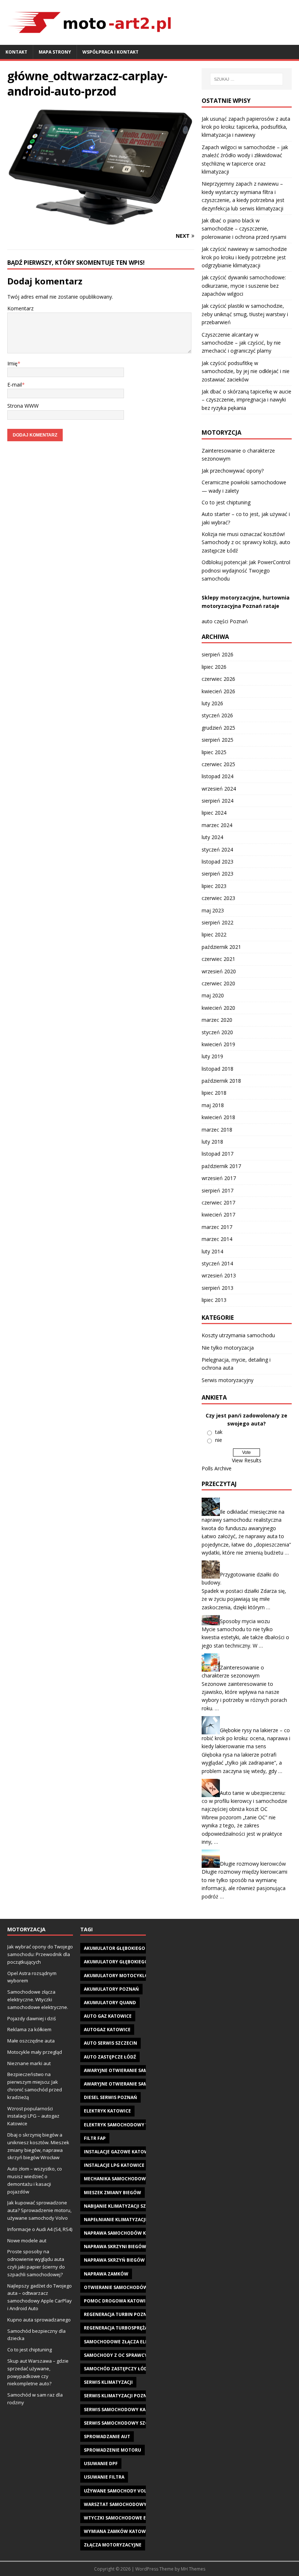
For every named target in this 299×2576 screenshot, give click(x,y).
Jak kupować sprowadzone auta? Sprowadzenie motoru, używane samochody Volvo (39, 2210)
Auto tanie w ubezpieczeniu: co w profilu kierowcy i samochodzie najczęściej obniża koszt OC (244, 1801)
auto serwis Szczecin (110, 2043)
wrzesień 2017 (219, 1178)
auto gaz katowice (108, 2016)
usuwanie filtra (104, 2477)
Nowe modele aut (27, 2241)
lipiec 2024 (214, 813)
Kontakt (16, 52)
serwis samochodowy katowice (124, 2410)
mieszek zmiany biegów (112, 2193)
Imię (12, 363)
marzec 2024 (217, 825)
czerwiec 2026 (218, 679)
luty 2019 (212, 1056)
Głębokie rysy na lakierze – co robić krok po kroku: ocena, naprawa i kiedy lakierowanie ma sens (246, 1738)
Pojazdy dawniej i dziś (32, 2018)
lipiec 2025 (214, 752)
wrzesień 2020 (219, 971)
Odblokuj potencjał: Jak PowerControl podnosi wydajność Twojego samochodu (246, 570)
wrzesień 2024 (219, 789)
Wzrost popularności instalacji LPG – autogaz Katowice (33, 2116)
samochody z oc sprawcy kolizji (124, 2355)
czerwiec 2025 (218, 764)
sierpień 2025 (218, 740)
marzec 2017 (217, 1227)
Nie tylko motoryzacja (228, 1348)
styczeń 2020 (217, 1032)
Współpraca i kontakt (110, 52)
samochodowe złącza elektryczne (128, 2342)
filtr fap (95, 2138)
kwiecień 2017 (218, 1215)
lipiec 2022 (214, 934)
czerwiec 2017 (218, 1202)
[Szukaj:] (246, 79)
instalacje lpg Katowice (114, 2165)
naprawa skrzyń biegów (114, 2260)
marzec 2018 (217, 1130)
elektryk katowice (107, 2111)
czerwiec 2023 (218, 898)
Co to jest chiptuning (226, 502)
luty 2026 (212, 703)
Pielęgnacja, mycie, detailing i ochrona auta (236, 1364)
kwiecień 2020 (218, 1008)
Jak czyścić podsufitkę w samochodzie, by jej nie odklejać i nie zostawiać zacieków (246, 371)
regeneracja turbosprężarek (120, 2328)
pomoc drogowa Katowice (117, 2301)
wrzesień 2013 (219, 1275)
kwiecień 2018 (218, 1117)
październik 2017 (221, 1166)
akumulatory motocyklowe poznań (130, 1976)
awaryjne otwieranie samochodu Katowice (138, 2070)
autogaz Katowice (107, 2030)
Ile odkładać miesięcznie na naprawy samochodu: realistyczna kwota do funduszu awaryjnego (243, 1520)
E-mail (15, 385)
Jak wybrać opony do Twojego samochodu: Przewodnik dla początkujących (40, 1954)
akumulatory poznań (111, 1989)
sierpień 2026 (218, 654)
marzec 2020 (217, 1020)
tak (219, 1432)
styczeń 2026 (217, 715)
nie (219, 1440)
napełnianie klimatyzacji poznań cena (132, 2220)
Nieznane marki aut (29, 2063)
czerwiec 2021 (218, 959)
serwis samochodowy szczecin (123, 2423)
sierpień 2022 (218, 922)
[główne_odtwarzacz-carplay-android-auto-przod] (101, 222)
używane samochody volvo (119, 2491)
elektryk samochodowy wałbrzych (129, 2125)
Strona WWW (23, 406)
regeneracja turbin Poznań (119, 2314)
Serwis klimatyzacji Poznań (119, 2396)
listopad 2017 (218, 1154)
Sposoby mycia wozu (245, 1621)
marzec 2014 (217, 1239)
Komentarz (20, 308)
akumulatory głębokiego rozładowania (135, 1962)
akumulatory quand (110, 2003)
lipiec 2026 (214, 667)
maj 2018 (213, 1105)
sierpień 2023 (218, 874)
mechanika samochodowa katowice (129, 2179)
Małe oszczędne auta (31, 2041)
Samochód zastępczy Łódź (117, 2369)
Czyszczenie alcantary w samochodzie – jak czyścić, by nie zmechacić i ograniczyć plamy (241, 343)
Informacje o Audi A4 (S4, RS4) (40, 2229)
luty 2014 (212, 1251)
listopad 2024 (218, 776)
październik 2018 (221, 1081)
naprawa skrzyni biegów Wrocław (127, 2247)
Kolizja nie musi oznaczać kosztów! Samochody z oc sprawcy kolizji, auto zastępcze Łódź (246, 542)
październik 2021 (221, 947)
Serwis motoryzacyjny (228, 1380)
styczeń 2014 (217, 1263)
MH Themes (193, 2569)
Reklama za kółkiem (29, 2029)
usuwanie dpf (101, 2464)
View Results (247, 1460)
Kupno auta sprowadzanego (39, 2320)
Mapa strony (55, 52)
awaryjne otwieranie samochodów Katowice (141, 2084)
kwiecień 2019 (218, 1044)
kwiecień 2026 (218, 691)
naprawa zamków (106, 2274)
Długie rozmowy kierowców (253, 1864)
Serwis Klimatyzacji (108, 2382)
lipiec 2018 (214, 1093)
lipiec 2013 (214, 1300)
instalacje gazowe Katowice (120, 2152)
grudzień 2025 (218, 728)
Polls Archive (217, 1468)
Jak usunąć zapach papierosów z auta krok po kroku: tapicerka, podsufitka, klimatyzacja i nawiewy (246, 127)
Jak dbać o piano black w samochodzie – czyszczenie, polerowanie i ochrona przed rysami (244, 229)
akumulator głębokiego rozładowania (134, 1948)
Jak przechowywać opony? (233, 471)
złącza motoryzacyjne (113, 2545)
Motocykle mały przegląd (35, 2052)
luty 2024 (212, 837)
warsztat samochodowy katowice (128, 2504)
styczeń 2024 (217, 849)
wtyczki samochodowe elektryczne (129, 2518)
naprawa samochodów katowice (125, 2233)
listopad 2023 (218, 862)
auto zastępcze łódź (110, 2057)
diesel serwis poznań (110, 2097)
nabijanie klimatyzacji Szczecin (123, 2206)
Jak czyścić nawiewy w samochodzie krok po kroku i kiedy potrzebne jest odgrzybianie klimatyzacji (244, 257)
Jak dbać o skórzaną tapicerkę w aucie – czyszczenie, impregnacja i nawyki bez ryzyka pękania (246, 400)
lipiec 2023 (214, 886)
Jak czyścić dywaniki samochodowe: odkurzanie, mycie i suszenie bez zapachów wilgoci (244, 286)
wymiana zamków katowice (118, 2531)
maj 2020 (213, 995)
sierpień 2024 (218, 801)
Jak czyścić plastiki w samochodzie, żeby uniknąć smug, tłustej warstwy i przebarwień (245, 314)
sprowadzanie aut (107, 2437)
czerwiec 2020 (218, 983)
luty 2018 (212, 1142)
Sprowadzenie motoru (112, 2450)
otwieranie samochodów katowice (128, 2287)
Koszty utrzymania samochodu (238, 1335)
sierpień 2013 (218, 1288)
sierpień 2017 (218, 1190)
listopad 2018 (218, 1069)
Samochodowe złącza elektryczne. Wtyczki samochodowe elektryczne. (38, 1999)
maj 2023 (213, 910)
